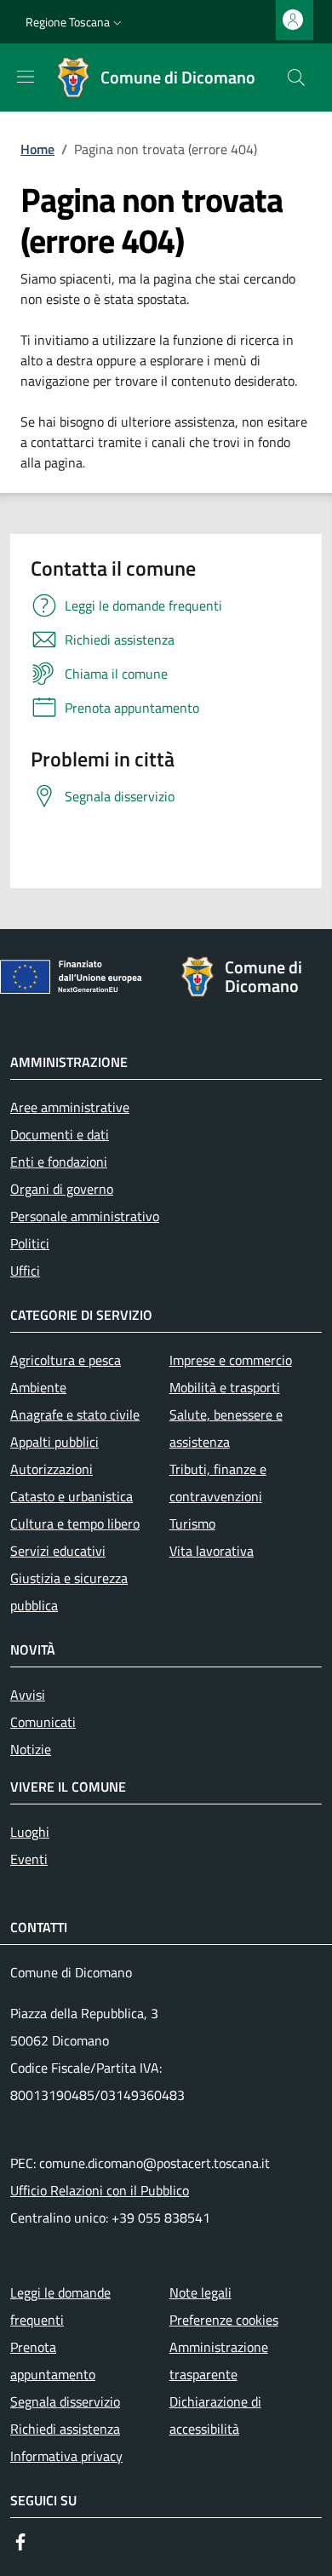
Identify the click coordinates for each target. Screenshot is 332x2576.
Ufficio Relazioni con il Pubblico (100, 2190)
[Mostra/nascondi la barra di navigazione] (26, 77)
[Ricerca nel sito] (296, 77)
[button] (75, 22)
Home (37, 149)
